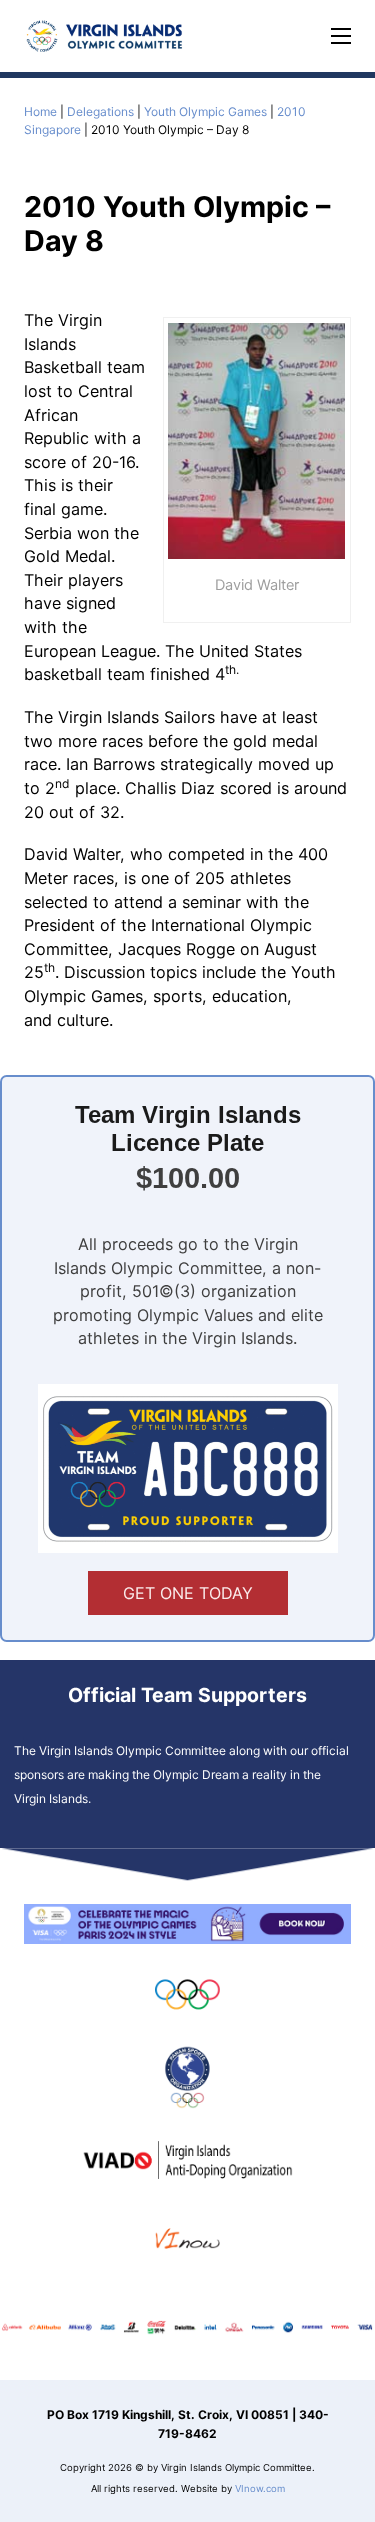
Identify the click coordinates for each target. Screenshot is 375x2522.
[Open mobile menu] (341, 36)
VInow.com (260, 2488)
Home (40, 111)
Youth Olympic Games (205, 111)
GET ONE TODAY (188, 1593)
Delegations (100, 111)
